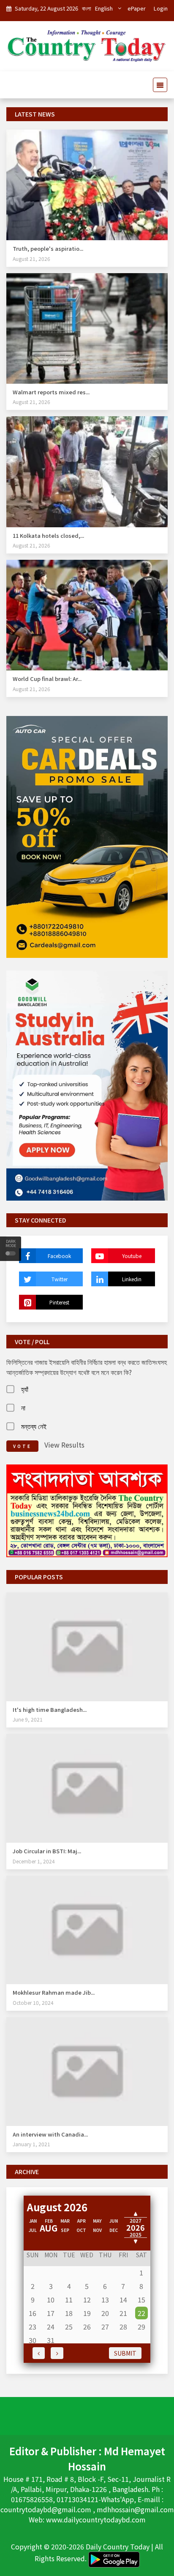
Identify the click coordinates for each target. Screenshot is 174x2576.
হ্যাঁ (25, 1389)
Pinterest (59, 1302)
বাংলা (87, 8)
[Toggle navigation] (158, 85)
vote (22, 1446)
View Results (64, 1445)
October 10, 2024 (33, 2003)
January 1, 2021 (31, 2144)
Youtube (132, 1256)
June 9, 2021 (28, 1719)
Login (161, 8)
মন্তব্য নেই (34, 1426)
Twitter (60, 1279)
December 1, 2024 (34, 1861)
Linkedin (132, 1279)
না (23, 1407)
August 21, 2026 (31, 259)
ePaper (137, 8)
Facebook (59, 1256)
